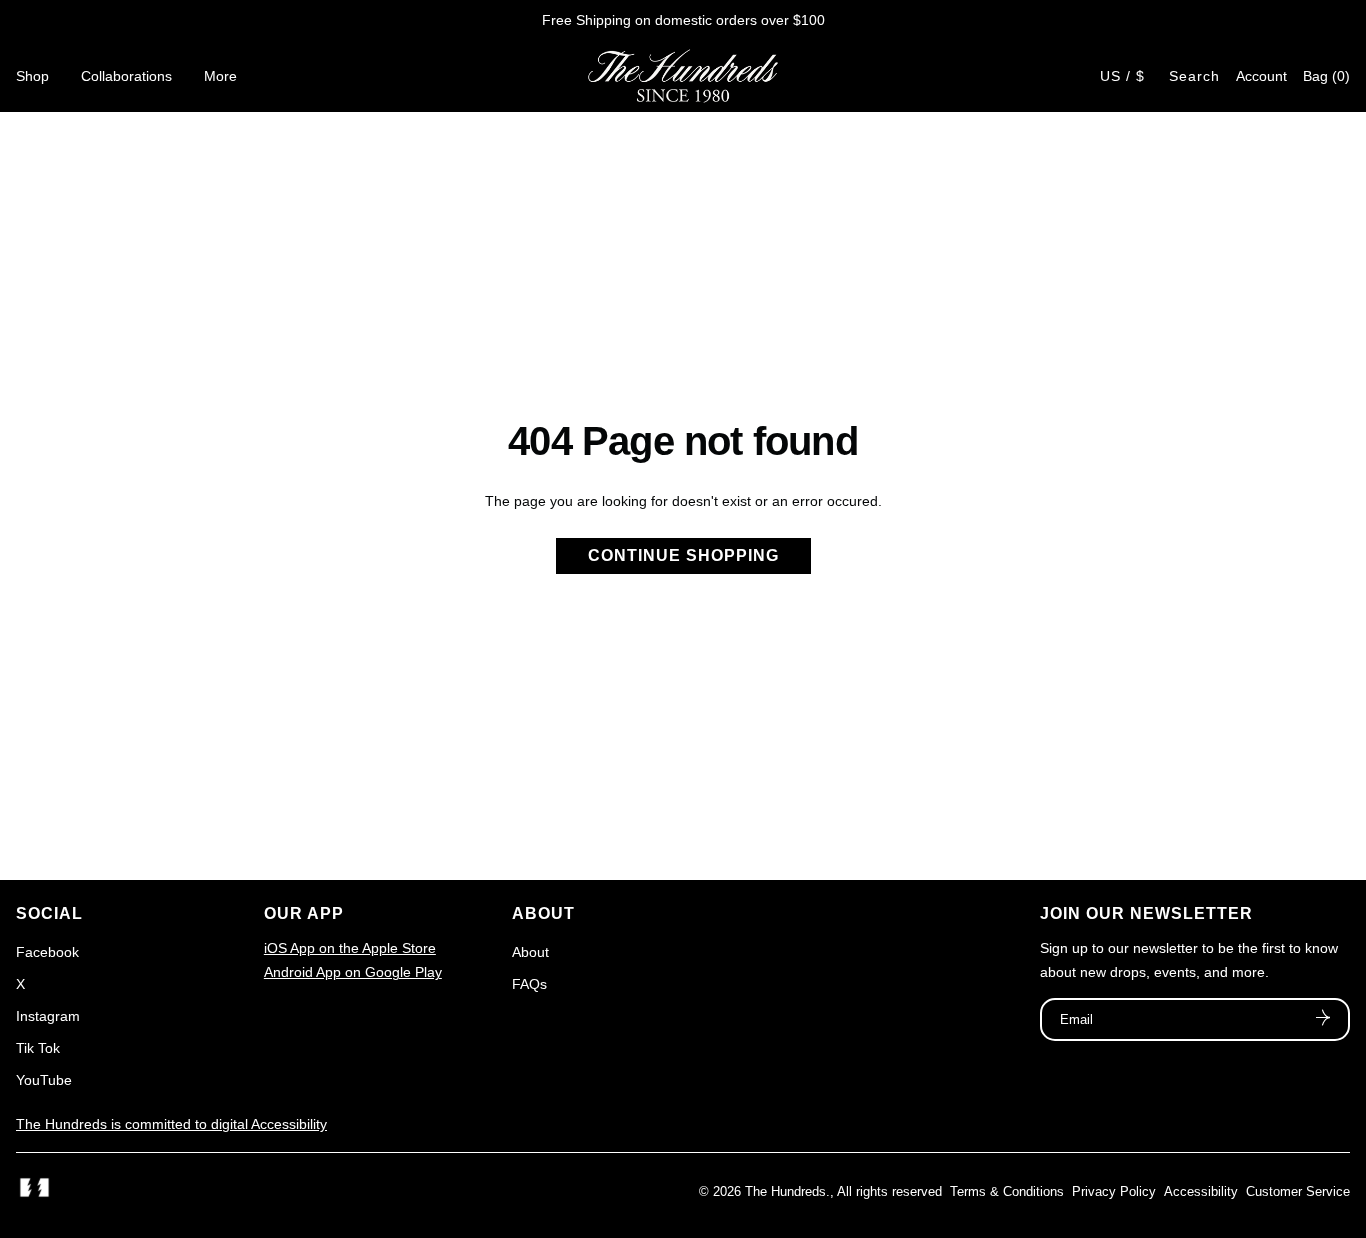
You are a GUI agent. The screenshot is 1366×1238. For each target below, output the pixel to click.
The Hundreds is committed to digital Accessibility (171, 1124)
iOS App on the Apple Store (350, 948)
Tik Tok (38, 1048)
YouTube (44, 1080)
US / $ (1122, 76)
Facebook (47, 952)
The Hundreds (785, 1191)
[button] (1326, 76)
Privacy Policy (1114, 1191)
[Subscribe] (1323, 1020)
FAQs (529, 984)
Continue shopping (683, 555)
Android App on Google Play (353, 972)
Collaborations (126, 76)
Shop (32, 76)
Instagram (48, 1016)
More (220, 76)
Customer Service (1298, 1191)
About (530, 952)
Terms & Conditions (1007, 1191)
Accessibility (1201, 1191)
